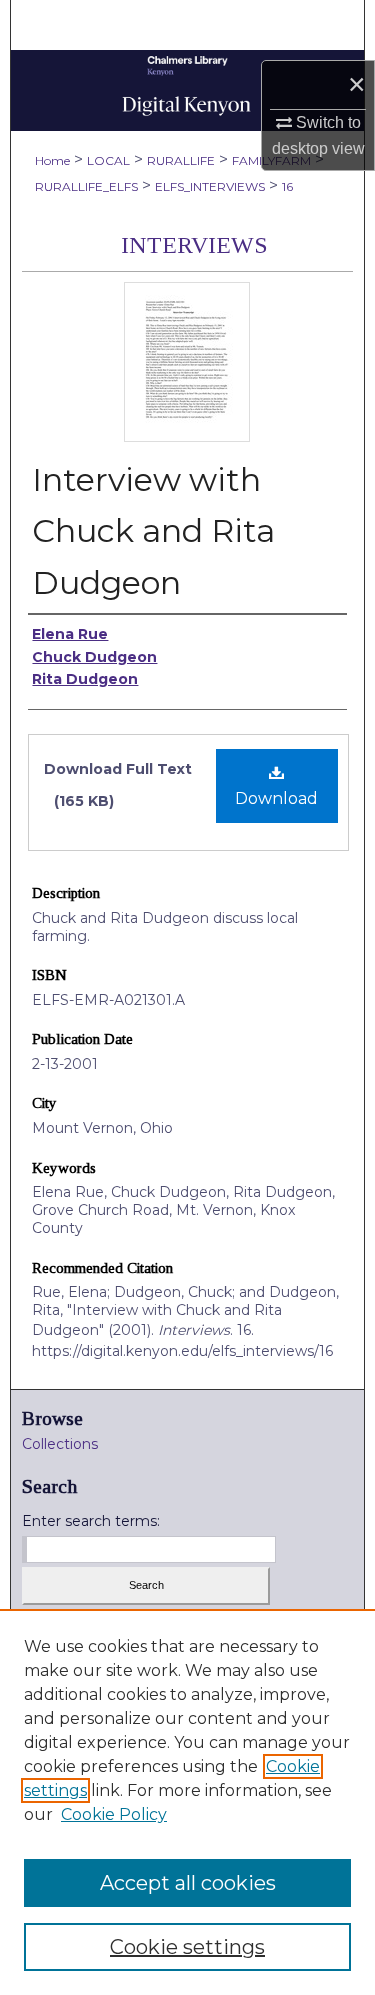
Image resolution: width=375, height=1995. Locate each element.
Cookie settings (187, 1947)
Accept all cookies (188, 1883)
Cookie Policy (114, 1814)
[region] (187, 1802)
